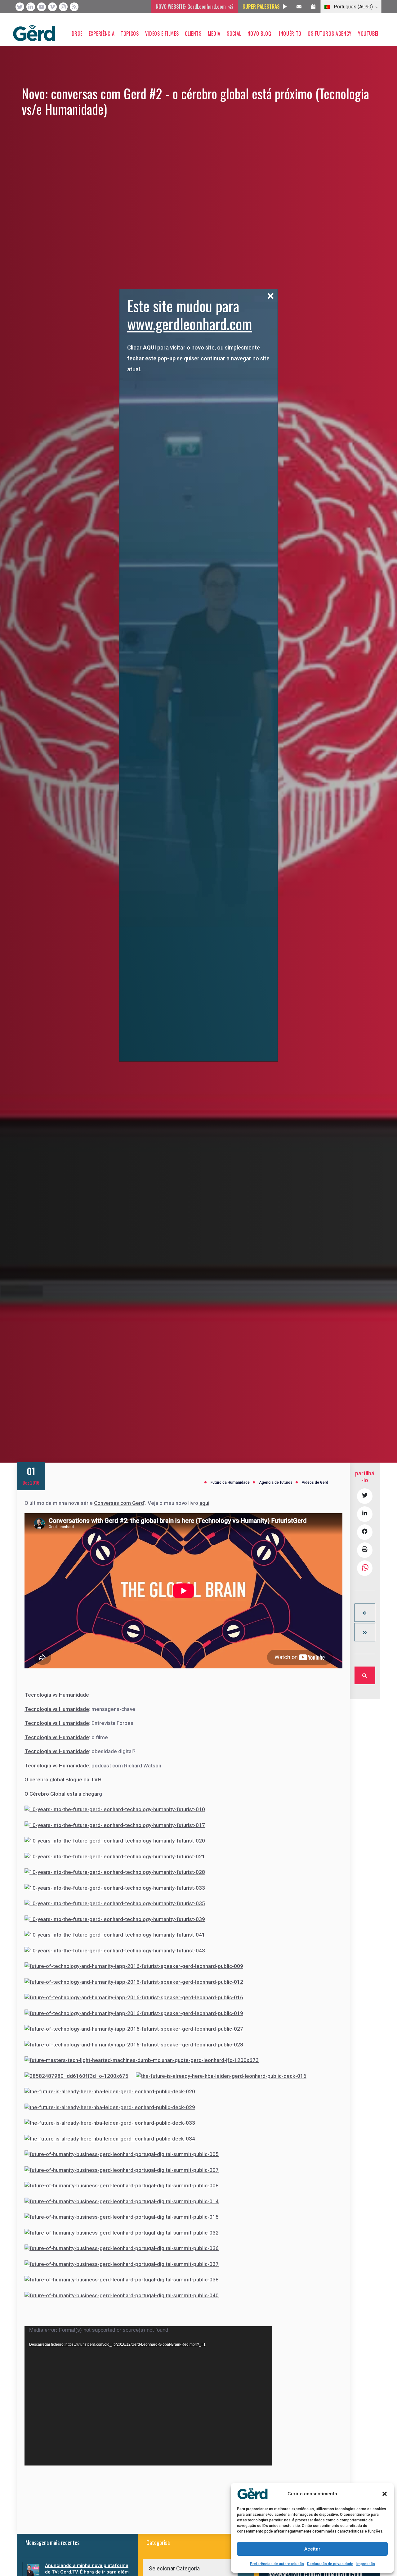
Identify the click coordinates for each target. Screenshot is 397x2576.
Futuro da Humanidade (230, 1482)
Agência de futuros (276, 1482)
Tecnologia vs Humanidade (57, 1695)
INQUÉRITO (290, 34)
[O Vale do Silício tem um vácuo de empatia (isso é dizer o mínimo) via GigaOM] (365, 1613)
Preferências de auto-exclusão (277, 2564)
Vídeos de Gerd (315, 1482)
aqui (204, 1503)
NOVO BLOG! (260, 34)
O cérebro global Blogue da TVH (63, 1780)
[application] (148, 2396)
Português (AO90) (353, 7)
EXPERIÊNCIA (102, 34)
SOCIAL (234, 34)
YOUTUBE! (368, 34)
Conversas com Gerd (119, 1503)
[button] (385, 2494)
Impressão (366, 2564)
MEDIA (214, 34)
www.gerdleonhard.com (190, 324)
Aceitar (312, 2549)
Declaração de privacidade (330, 2564)
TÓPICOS (130, 34)
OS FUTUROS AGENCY (330, 34)
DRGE (77, 34)
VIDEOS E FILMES (162, 34)
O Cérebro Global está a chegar (62, 1794)
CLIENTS (193, 34)
